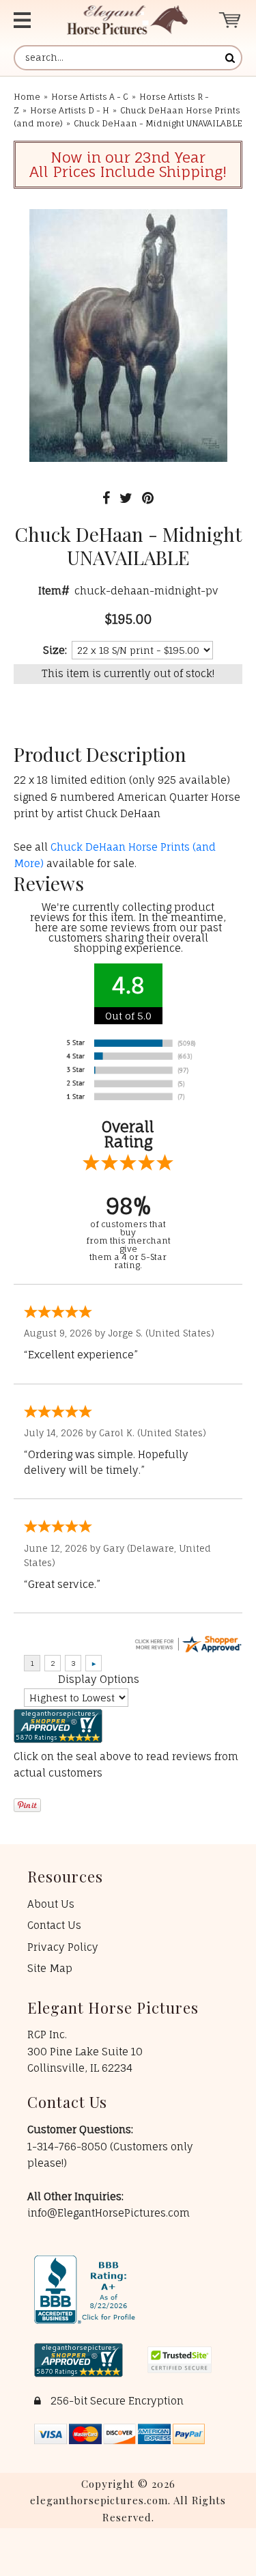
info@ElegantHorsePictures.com (109, 2213)
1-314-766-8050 (69, 2147)
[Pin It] (148, 498)
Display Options (99, 1679)
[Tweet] (126, 498)
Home (27, 97)
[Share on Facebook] (106, 498)
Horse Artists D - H (70, 110)
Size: (55, 650)
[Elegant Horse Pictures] (127, 20)
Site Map (50, 1968)
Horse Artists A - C (90, 97)
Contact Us (54, 1925)
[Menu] (28, 20)
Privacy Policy (63, 1947)
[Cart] (230, 20)
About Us (51, 1904)
